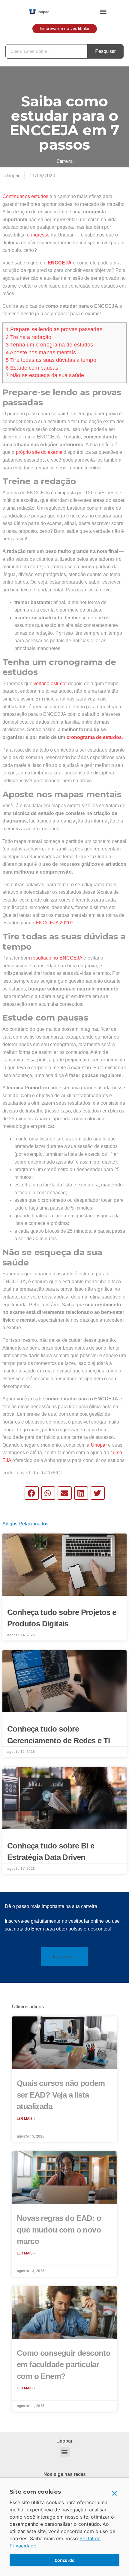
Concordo (65, 2560)
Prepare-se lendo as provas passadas (54, 329)
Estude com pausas (32, 368)
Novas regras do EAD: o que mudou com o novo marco (59, 2230)
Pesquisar (105, 51)
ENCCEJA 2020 (53, 923)
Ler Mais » (26, 2119)
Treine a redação (28, 337)
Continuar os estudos (25, 196)
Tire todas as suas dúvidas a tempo (51, 360)
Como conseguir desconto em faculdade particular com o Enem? (64, 2365)
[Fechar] (115, 2493)
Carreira (65, 161)
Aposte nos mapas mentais (41, 353)
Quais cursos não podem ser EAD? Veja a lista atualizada (61, 2095)
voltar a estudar (50, 684)
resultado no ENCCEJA (57, 958)
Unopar (99, 1445)
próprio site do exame (39, 452)
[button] (103, 12)
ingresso (40, 235)
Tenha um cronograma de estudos (49, 345)
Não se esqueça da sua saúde (45, 375)
